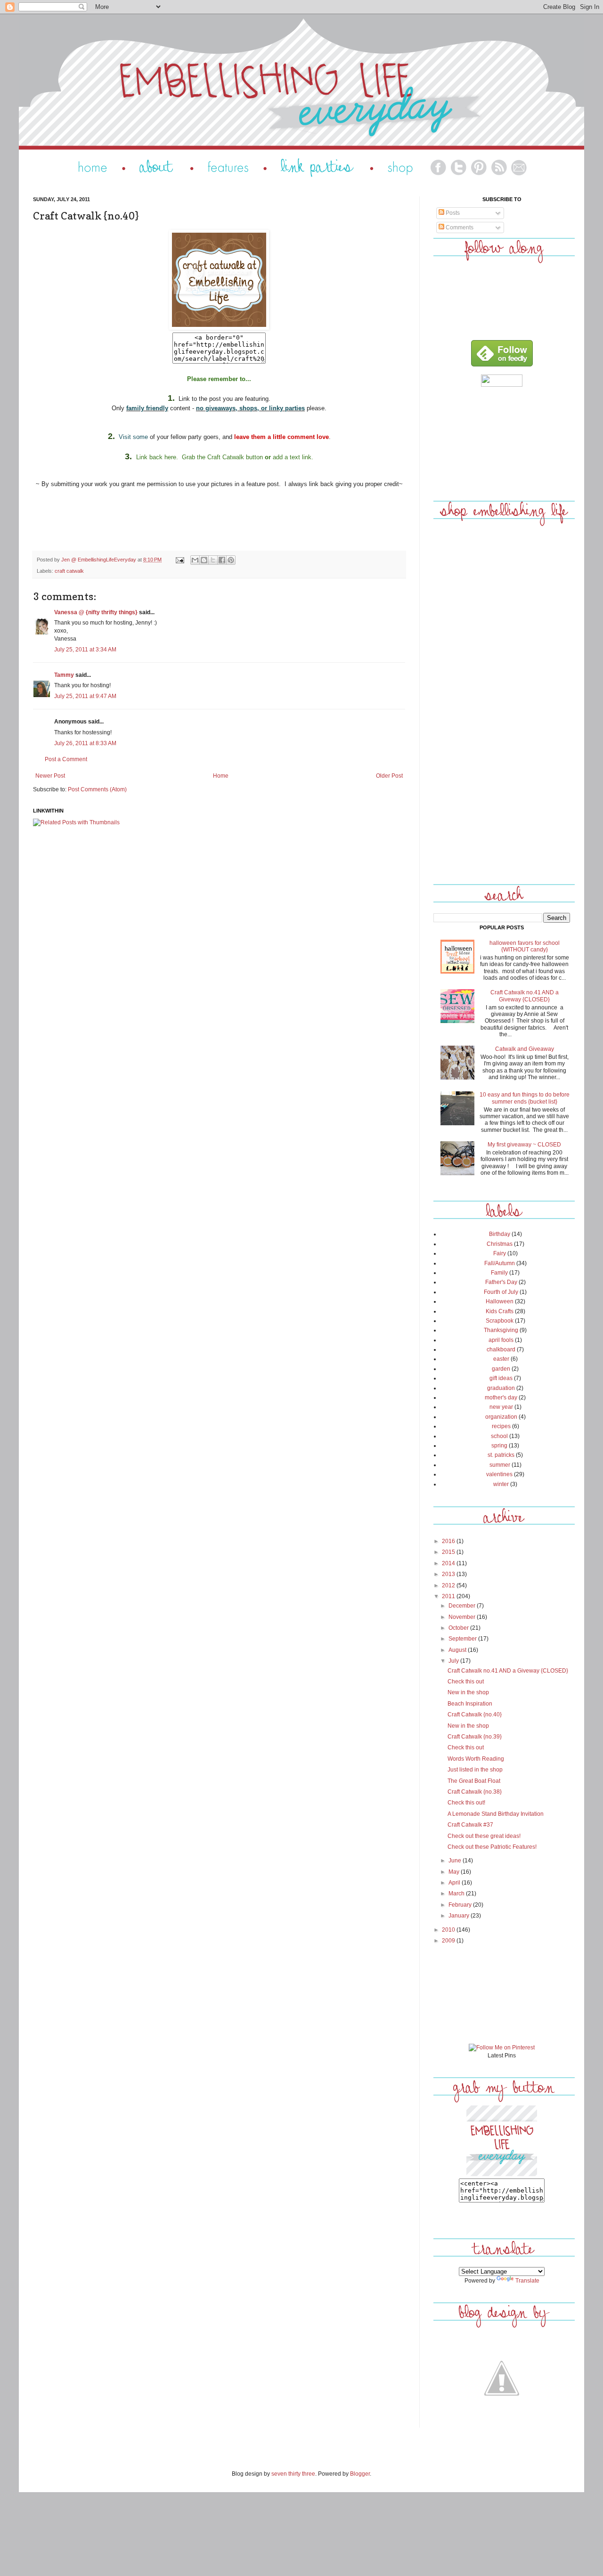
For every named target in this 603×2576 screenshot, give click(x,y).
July (454, 1661)
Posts (452, 213)
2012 (449, 1585)
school (499, 1436)
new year (501, 1407)
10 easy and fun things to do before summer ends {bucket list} (525, 1098)
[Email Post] (179, 560)
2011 (449, 1596)
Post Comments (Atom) (97, 789)
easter (501, 1359)
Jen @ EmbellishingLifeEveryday (99, 560)
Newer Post (50, 776)
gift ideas (501, 1378)
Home (221, 776)
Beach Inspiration (470, 1704)
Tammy (64, 675)
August (458, 1650)
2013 (449, 1574)
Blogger (360, 2474)
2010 (449, 1930)
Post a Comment (66, 759)
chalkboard (501, 1349)
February (461, 1905)
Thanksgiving (501, 1330)
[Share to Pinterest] (231, 560)
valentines (499, 1474)
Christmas (500, 1244)
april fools (501, 1340)
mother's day (501, 1398)
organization (501, 1417)
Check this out (466, 1682)
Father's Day (501, 1282)
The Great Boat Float (474, 1781)
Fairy (500, 1253)
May (455, 1872)
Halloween (500, 1301)
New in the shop (468, 1692)
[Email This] (195, 560)
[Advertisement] (502, 442)
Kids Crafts (500, 1311)
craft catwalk (69, 571)
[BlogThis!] (204, 560)
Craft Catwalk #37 (470, 1825)
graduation (501, 1388)
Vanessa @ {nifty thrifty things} (96, 612)
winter (501, 1484)
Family (499, 1273)
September (463, 1639)
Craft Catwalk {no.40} (475, 1715)
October (459, 1628)
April (455, 1883)
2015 (449, 1552)
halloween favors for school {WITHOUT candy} (525, 946)
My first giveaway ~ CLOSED (524, 1145)
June (456, 1861)
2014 (449, 1563)
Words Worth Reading (476, 1759)
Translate (527, 2281)
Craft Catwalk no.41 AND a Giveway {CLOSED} (525, 996)
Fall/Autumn (500, 1263)
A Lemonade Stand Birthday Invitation (496, 1814)
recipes (501, 1426)
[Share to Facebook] (222, 560)
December (463, 1606)
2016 (449, 1541)
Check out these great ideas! (484, 1836)
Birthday (500, 1234)
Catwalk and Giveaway (525, 1049)
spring (499, 1446)
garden (501, 1369)
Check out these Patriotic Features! (492, 1847)
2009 (449, 1941)
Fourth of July (501, 1292)
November (463, 1617)
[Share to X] (213, 560)
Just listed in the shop (475, 1770)
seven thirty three (293, 2474)
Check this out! (466, 1803)
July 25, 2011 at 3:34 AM (85, 650)
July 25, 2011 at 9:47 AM (85, 696)
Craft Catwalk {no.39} (475, 1737)
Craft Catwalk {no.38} (475, 1792)
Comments (459, 228)
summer (500, 1465)
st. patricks (501, 1455)
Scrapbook (500, 1321)
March (457, 1893)
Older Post (389, 776)
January (460, 1916)
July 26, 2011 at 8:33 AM (85, 743)
